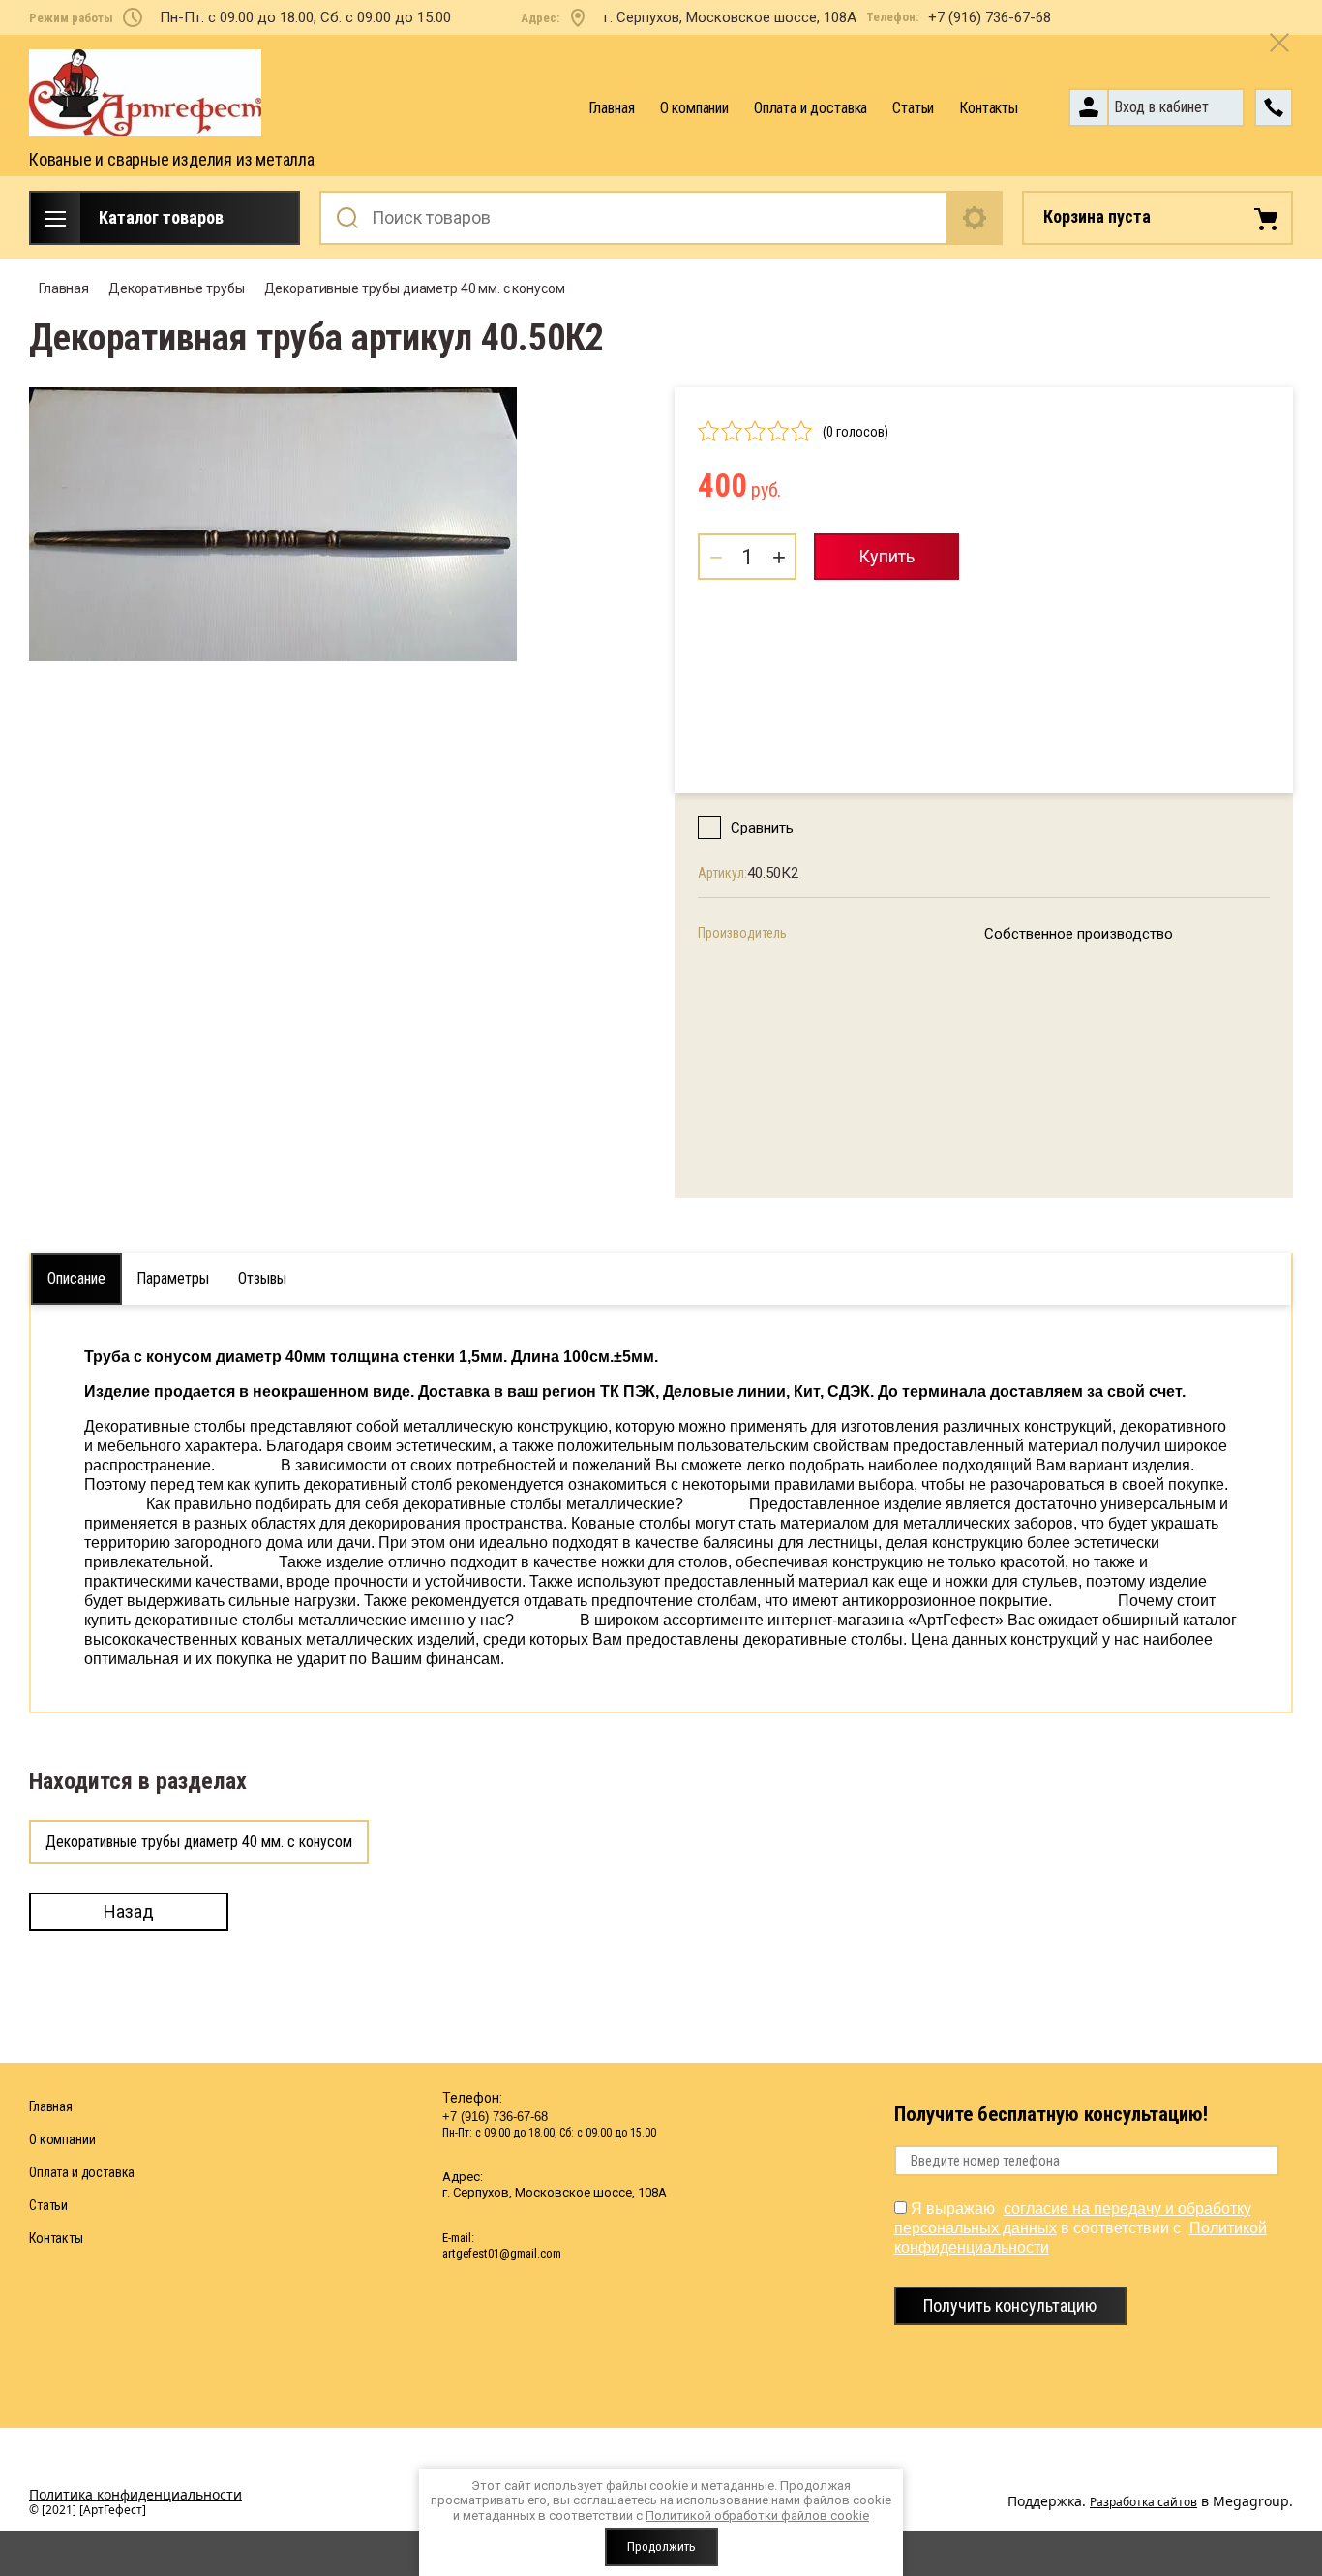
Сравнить (762, 828)
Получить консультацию (1010, 2305)
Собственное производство (1079, 934)
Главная (612, 108)
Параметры (173, 1278)
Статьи (913, 108)
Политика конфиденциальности (135, 2494)
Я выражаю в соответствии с (1081, 2228)
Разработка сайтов (1143, 2502)
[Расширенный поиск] (976, 218)
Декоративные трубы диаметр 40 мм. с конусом (199, 1842)
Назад (129, 1911)
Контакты (989, 108)
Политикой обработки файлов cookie (757, 2515)
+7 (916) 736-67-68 (990, 17)
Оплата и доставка (811, 108)
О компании (694, 108)
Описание (76, 1278)
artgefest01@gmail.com (502, 2253)
